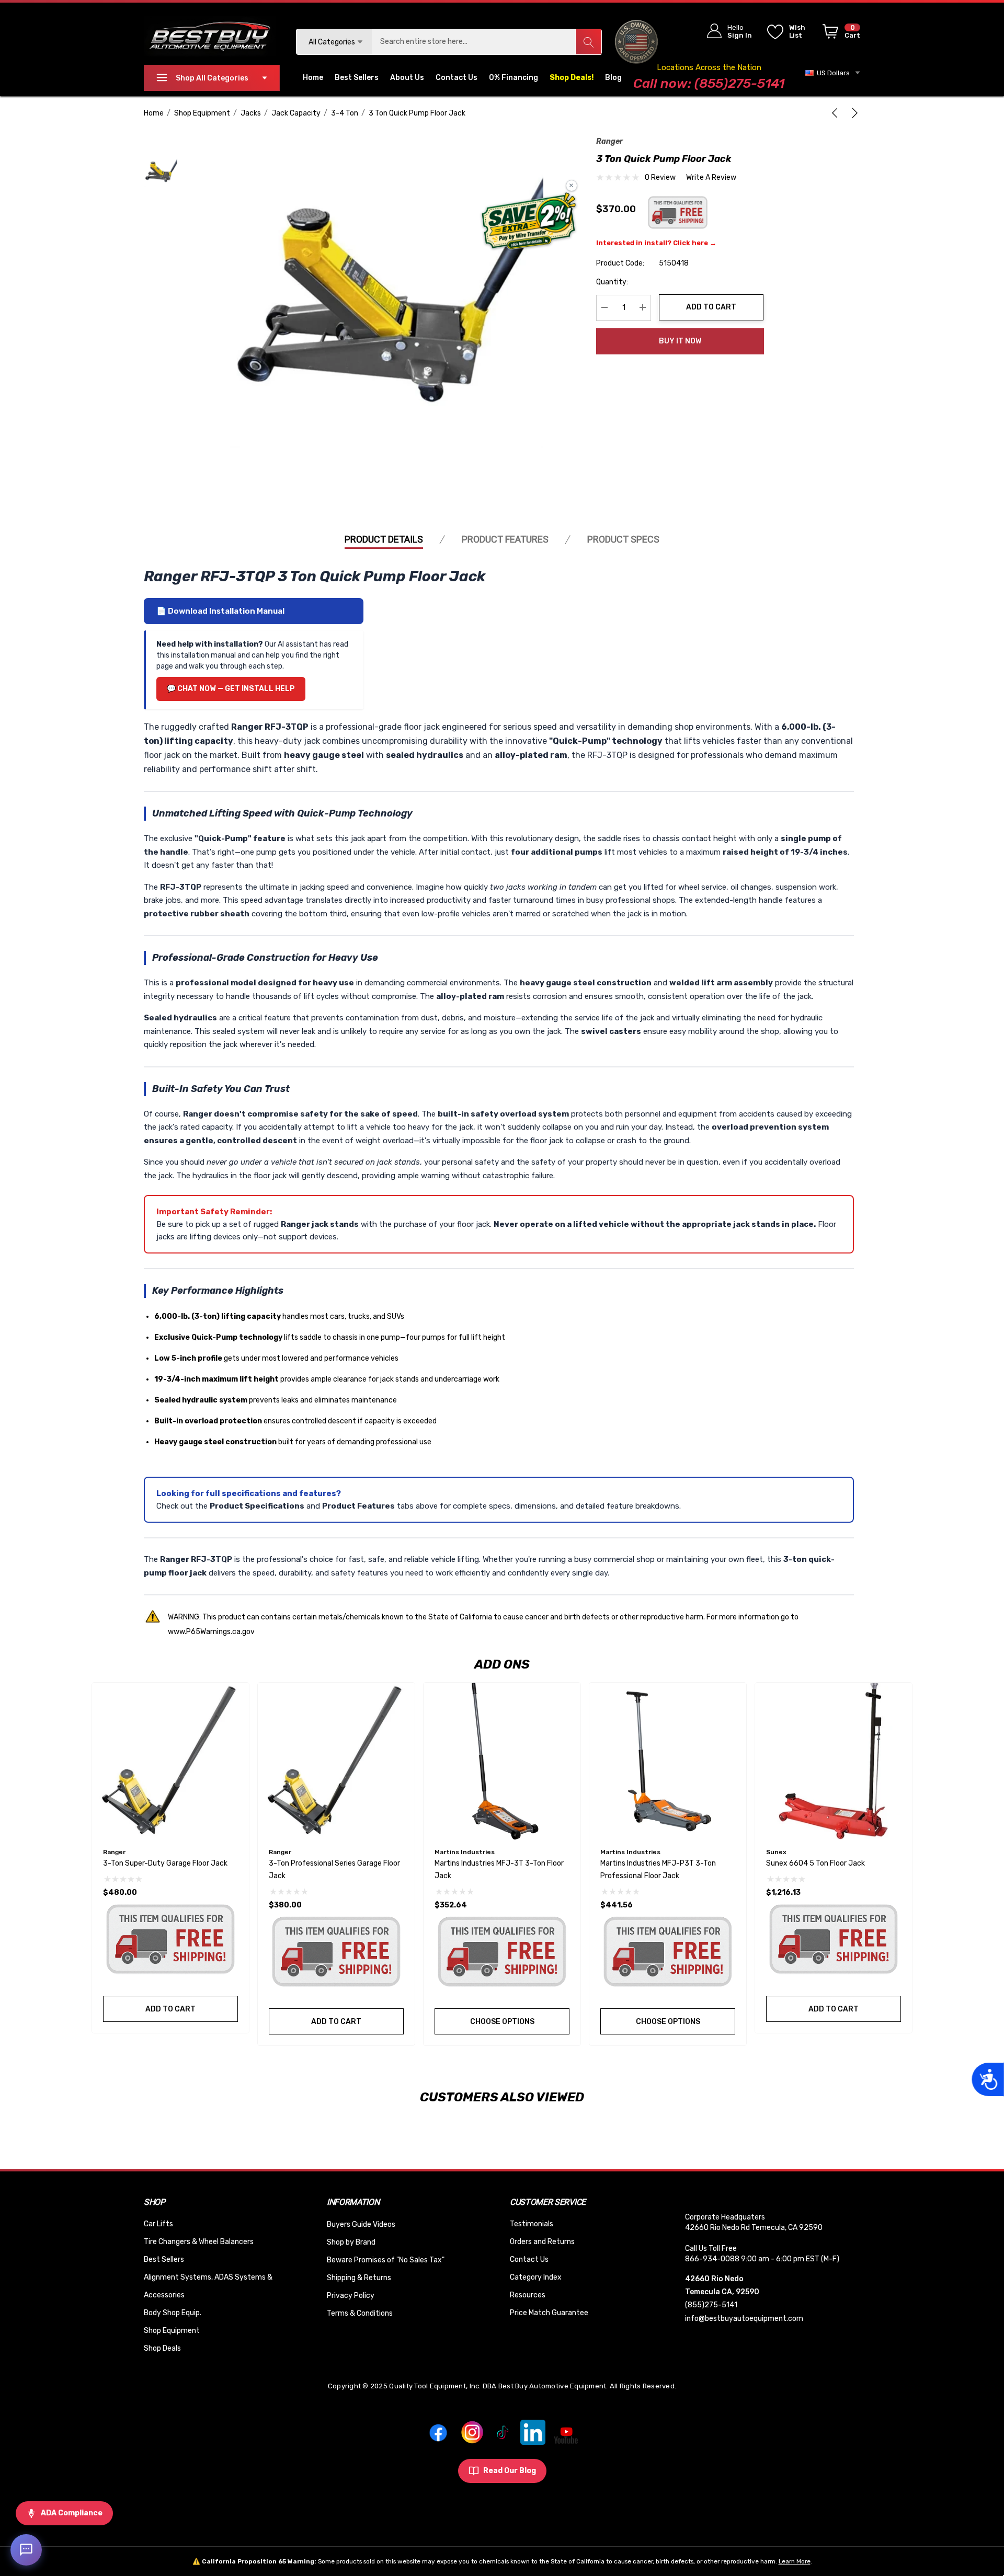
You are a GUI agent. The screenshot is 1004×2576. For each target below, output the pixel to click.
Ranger (609, 141)
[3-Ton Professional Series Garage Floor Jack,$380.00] (336, 1761)
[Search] (588, 42)
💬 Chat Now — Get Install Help (231, 689)
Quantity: (612, 281)
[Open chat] (26, 2550)
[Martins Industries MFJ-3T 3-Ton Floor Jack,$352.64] (502, 1761)
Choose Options (502, 2022)
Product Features (505, 539)
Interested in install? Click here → (656, 242)
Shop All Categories (212, 78)
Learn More (795, 2561)
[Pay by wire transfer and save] (529, 222)
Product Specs (623, 539)
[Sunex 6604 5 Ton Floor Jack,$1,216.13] (834, 1761)
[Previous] (837, 113)
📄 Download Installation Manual (220, 611)
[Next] (853, 113)
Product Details (384, 539)
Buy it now (680, 341)
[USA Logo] (637, 42)
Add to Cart (711, 307)
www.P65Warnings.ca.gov (211, 1632)
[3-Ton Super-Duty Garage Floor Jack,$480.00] (170, 1761)
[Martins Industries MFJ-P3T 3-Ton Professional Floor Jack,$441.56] (668, 1761)
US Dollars (832, 73)
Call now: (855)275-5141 (709, 83)
